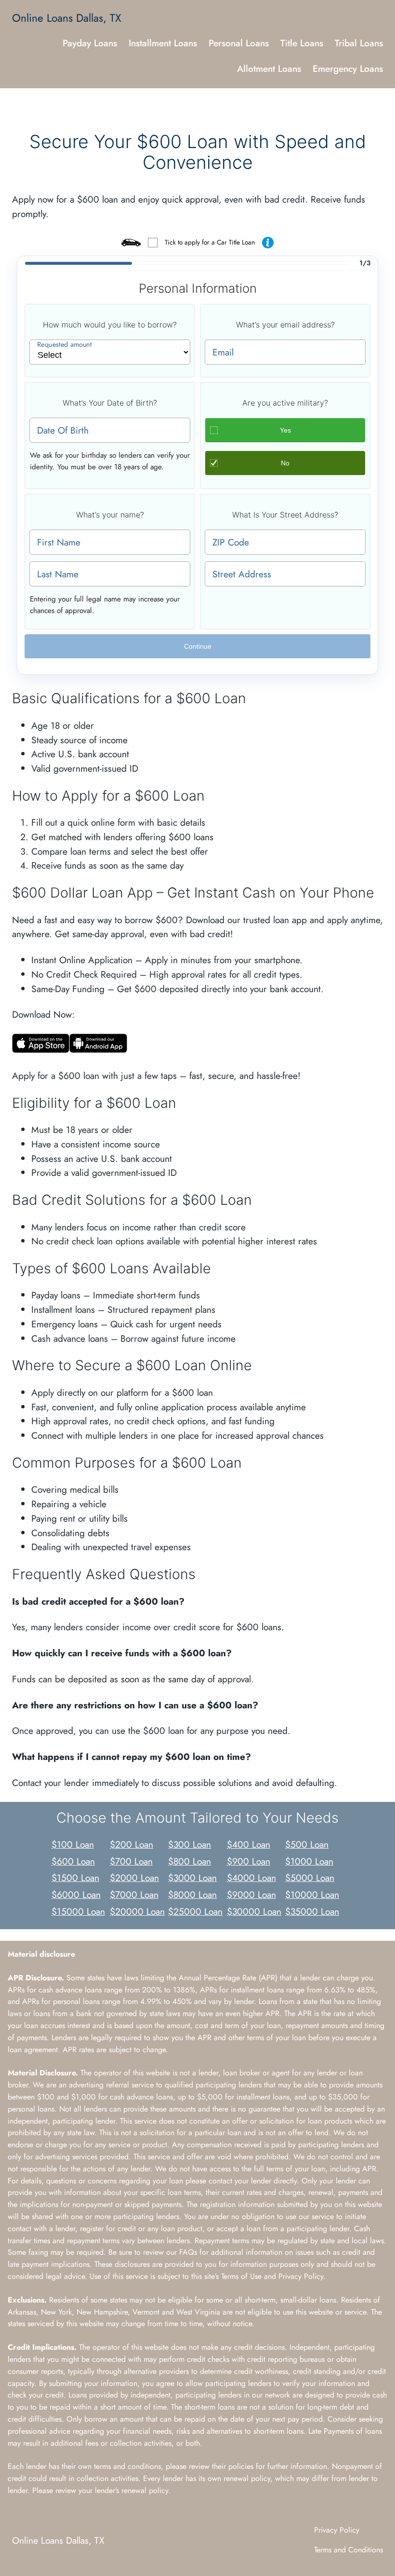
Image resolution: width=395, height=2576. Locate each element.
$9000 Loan (251, 1895)
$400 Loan (249, 1844)
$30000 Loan (254, 1911)
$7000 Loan (134, 1895)
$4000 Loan (251, 1878)
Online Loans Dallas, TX (67, 18)
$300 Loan (190, 1844)
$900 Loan (249, 1861)
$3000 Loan (192, 1878)
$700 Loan (131, 1861)
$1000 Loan (309, 1861)
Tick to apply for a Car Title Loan (210, 242)
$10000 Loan (312, 1895)
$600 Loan (73, 1861)
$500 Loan (307, 1844)
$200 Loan (132, 1844)
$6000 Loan (76, 1895)
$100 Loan (73, 1844)
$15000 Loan (78, 1911)
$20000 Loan (137, 1911)
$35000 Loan (312, 1911)
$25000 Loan (195, 1911)
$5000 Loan (310, 1878)
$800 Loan (190, 1861)
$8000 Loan (192, 1895)
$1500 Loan (75, 1878)
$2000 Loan (134, 1878)
